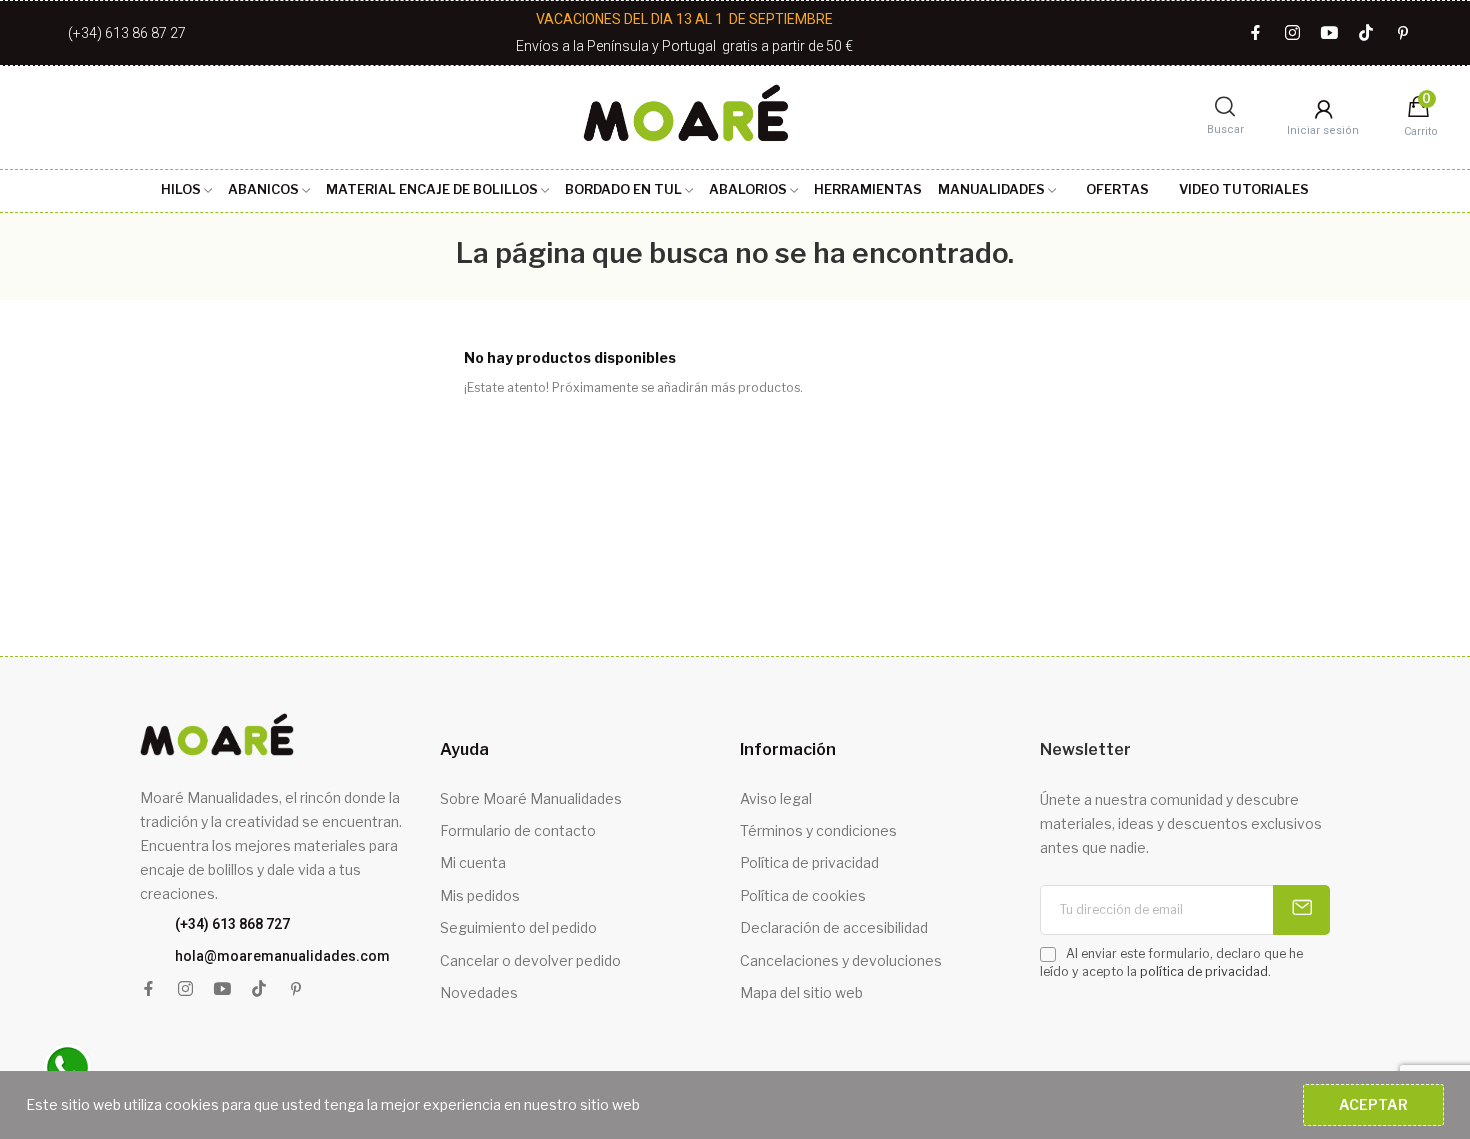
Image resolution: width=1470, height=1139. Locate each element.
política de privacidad (1204, 971)
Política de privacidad (809, 862)
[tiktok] (1366, 33)
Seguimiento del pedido (518, 927)
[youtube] (1329, 33)
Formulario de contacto (518, 830)
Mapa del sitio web (801, 992)
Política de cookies (803, 895)
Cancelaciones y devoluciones (841, 960)
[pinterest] (1403, 33)
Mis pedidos (480, 895)
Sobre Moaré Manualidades (531, 798)
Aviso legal (776, 798)
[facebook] (1255, 33)
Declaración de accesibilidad (834, 927)
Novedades (479, 992)
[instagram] (1292, 33)
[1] (1301, 910)
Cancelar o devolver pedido (530, 960)
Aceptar (1373, 1104)
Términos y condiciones (818, 830)
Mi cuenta (473, 862)
